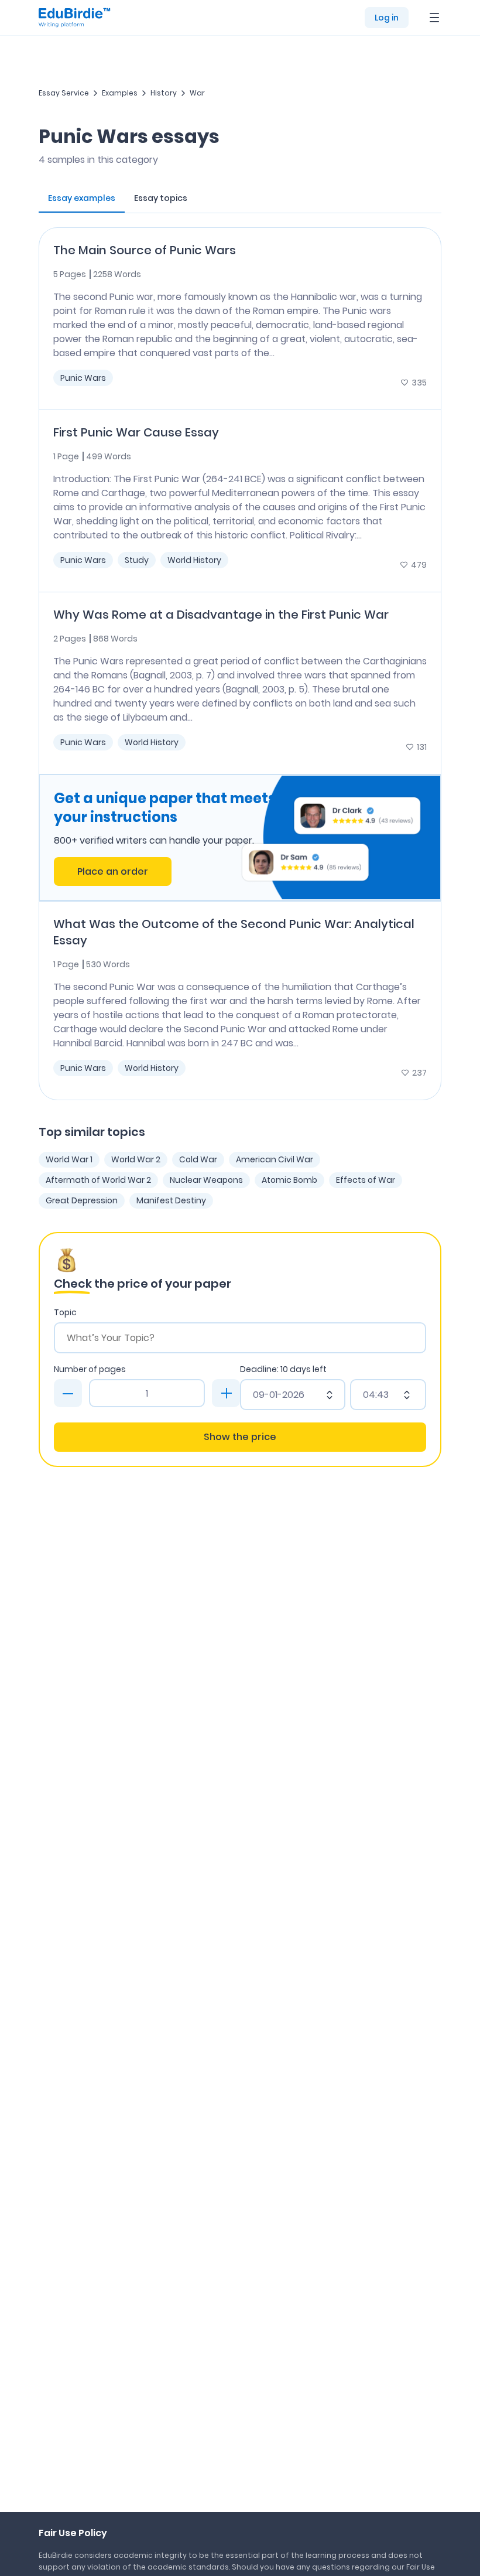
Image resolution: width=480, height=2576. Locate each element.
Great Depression (82, 1200)
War (197, 93)
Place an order (113, 871)
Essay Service (64, 93)
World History (194, 560)
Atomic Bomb (289, 1180)
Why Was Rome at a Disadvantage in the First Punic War (221, 615)
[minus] (68, 1393)
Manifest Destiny (171, 1200)
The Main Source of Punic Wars (145, 250)
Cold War (198, 1159)
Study (137, 560)
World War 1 (69, 1159)
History (164, 93)
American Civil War (275, 1159)
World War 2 (136, 1159)
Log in (387, 18)
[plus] (226, 1393)
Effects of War (366, 1180)
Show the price (240, 1437)
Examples (120, 93)
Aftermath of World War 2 (98, 1180)
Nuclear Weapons (206, 1180)
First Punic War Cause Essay (136, 432)
